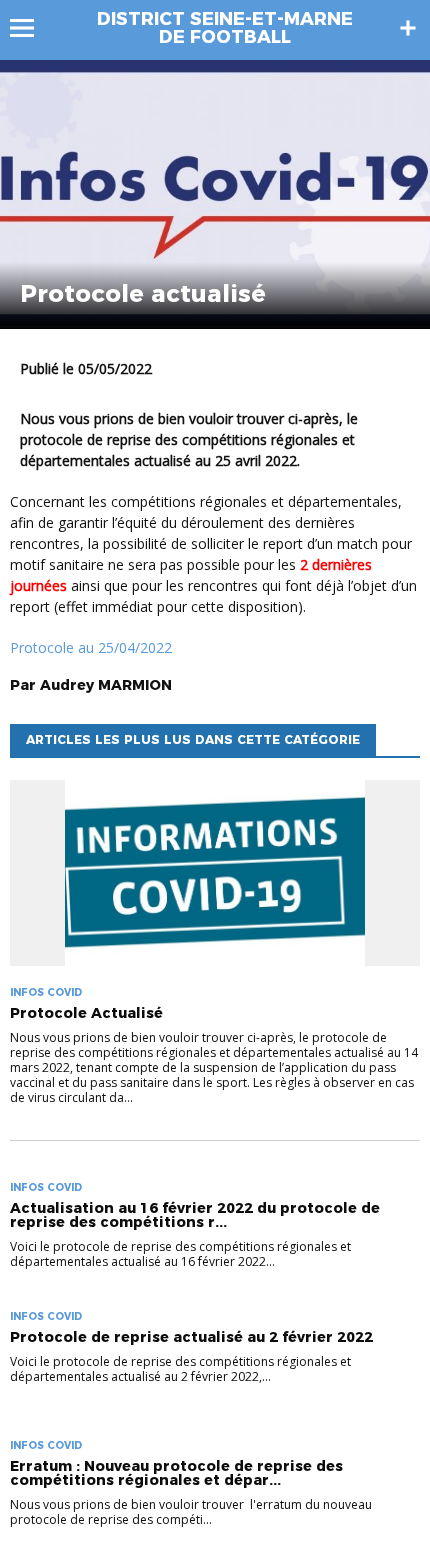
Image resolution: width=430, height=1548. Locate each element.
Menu (31, 28)
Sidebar (408, 28)
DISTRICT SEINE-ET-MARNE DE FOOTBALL (225, 28)
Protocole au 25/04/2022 (91, 647)
